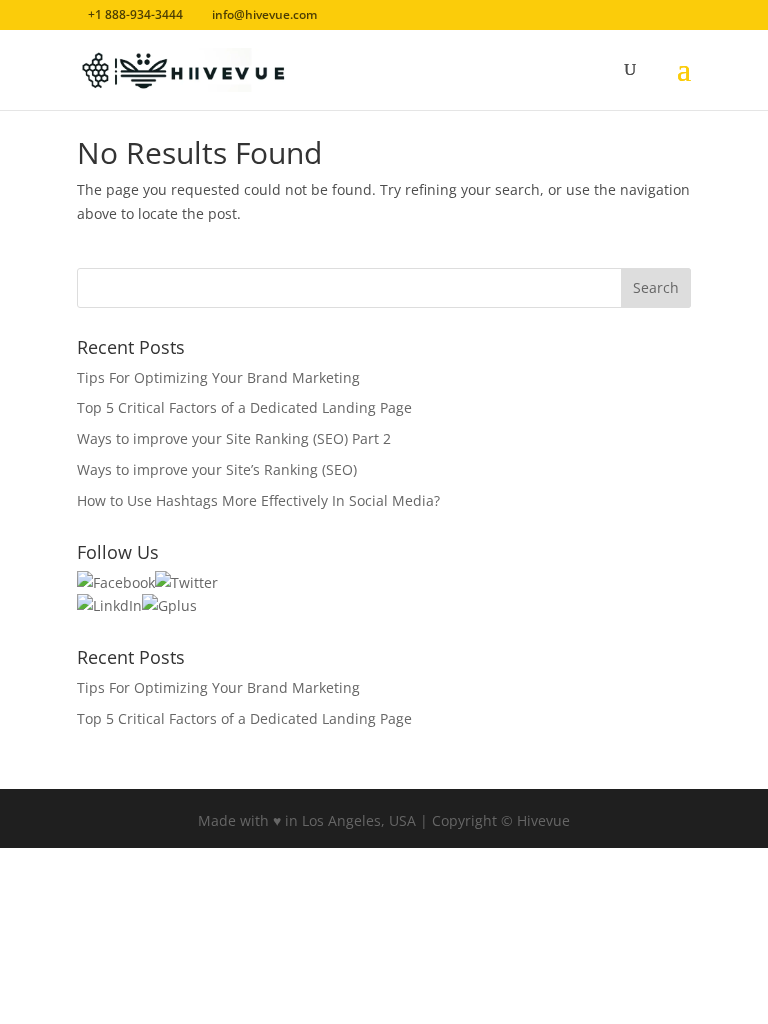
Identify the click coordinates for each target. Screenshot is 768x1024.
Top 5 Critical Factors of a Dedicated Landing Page (244, 407)
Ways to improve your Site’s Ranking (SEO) (217, 469)
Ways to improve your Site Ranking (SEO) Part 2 (234, 438)
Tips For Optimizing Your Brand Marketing (218, 377)
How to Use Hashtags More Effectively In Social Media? (258, 500)
